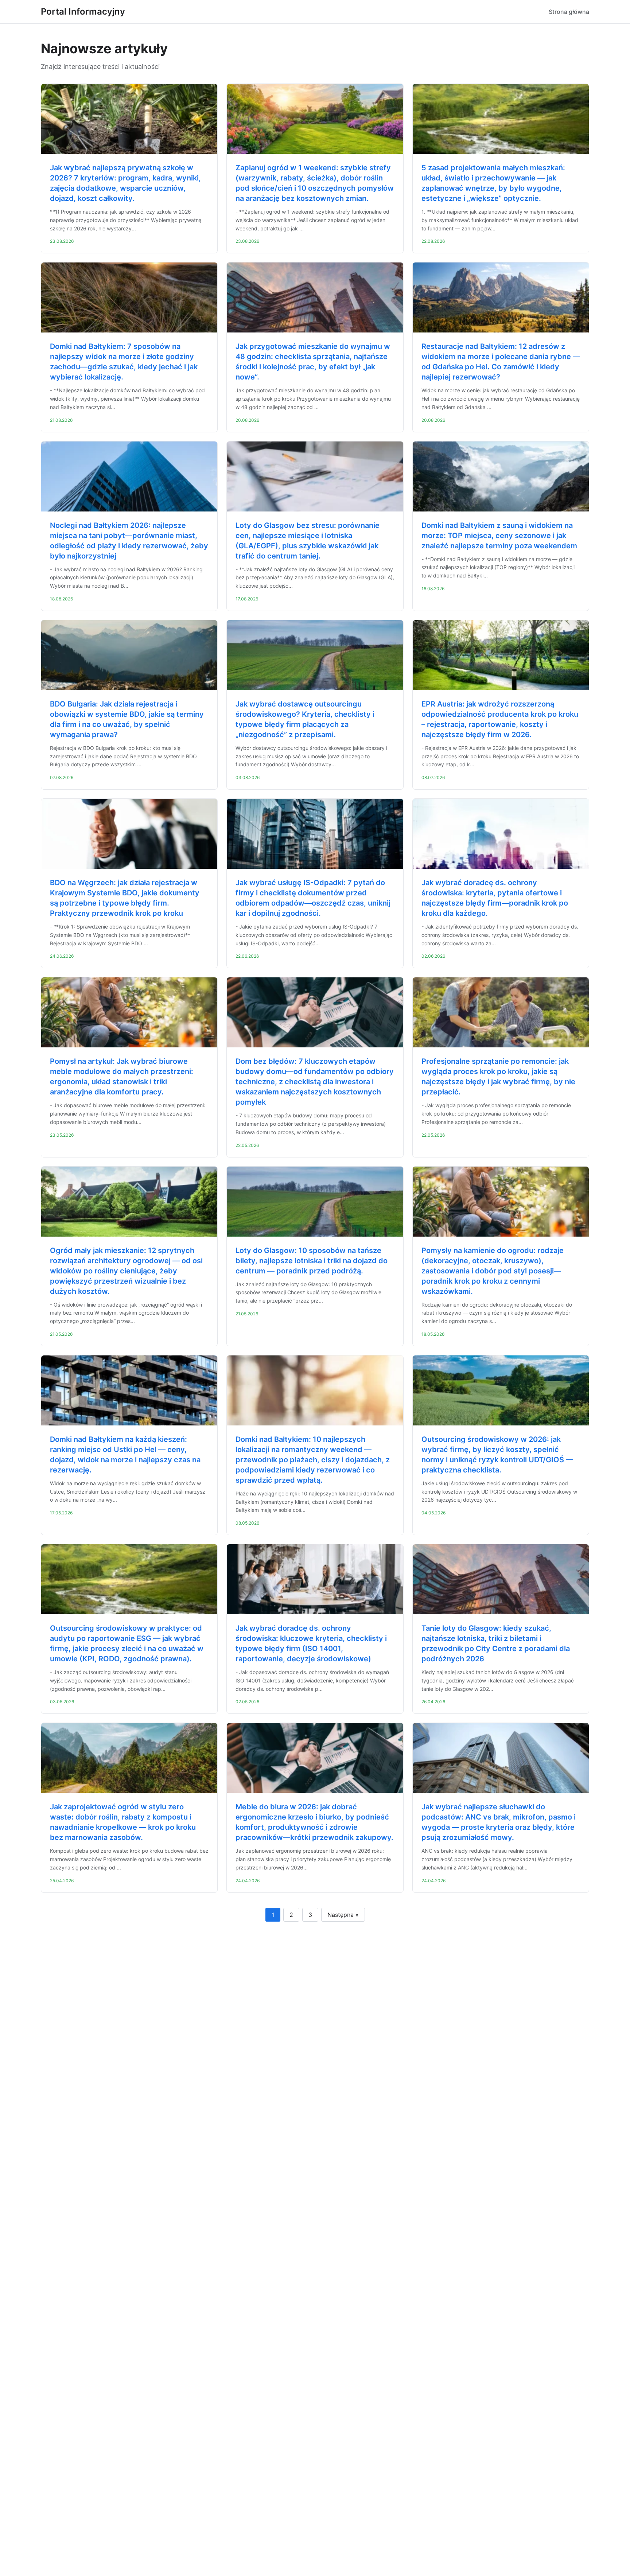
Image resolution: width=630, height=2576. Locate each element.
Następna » (343, 1915)
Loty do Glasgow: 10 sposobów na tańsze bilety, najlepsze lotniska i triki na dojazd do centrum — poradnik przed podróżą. (312, 1261)
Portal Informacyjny (83, 11)
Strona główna (569, 12)
